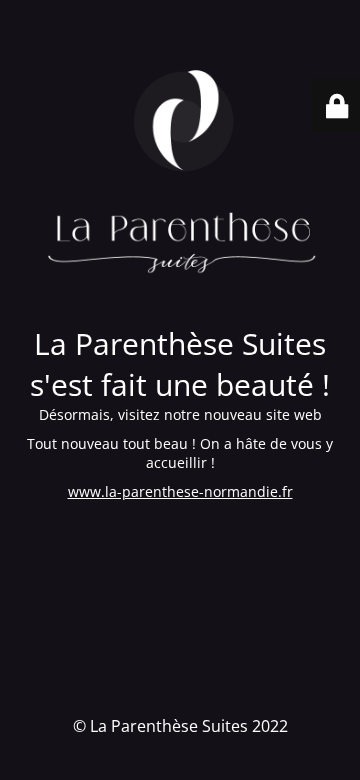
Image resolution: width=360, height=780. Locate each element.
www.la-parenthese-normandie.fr (180, 491)
